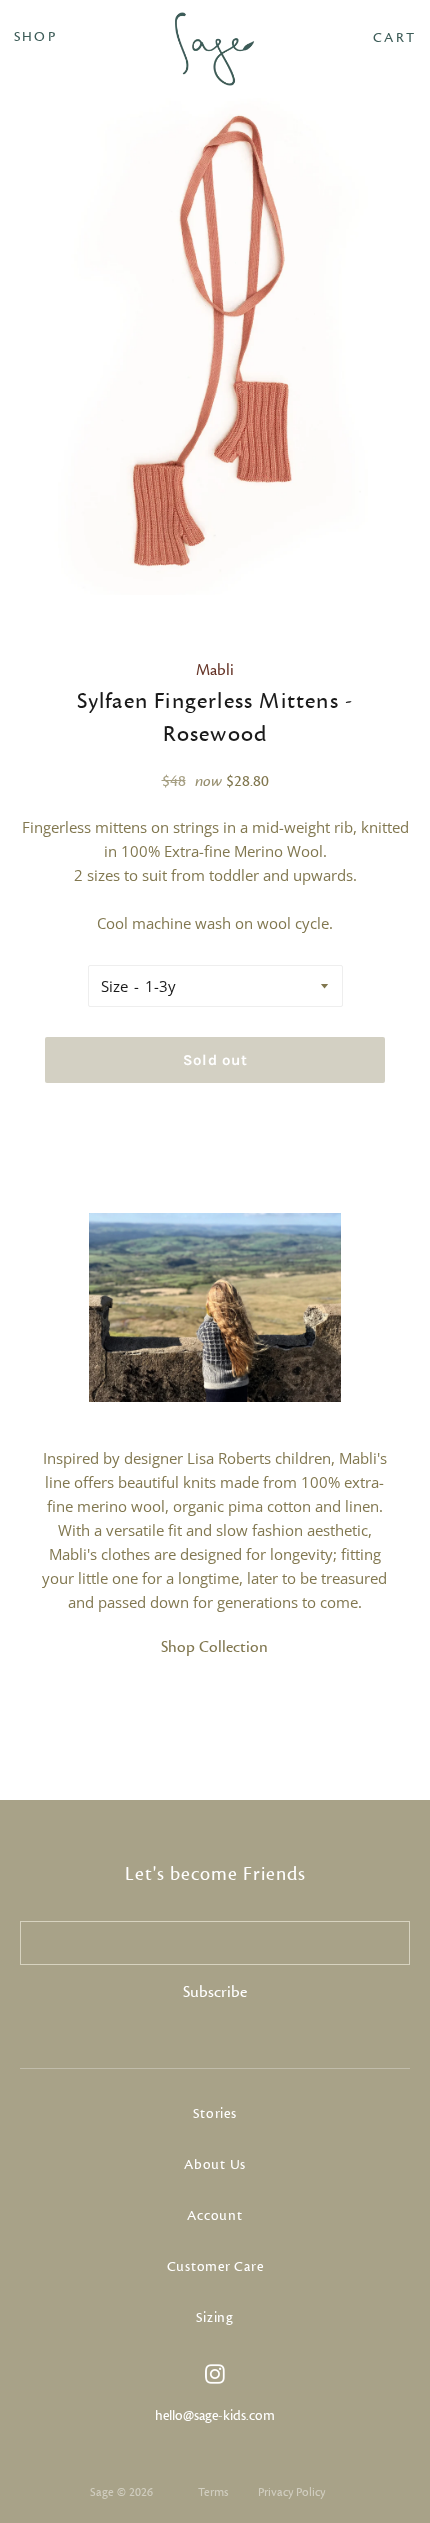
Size (114, 986)
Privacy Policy (291, 2492)
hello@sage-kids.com (215, 2416)
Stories (214, 2114)
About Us (215, 2165)
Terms (213, 2492)
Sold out (215, 1060)
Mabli (215, 670)
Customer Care (215, 2267)
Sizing (215, 2318)
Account (214, 2216)
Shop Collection (214, 1647)
